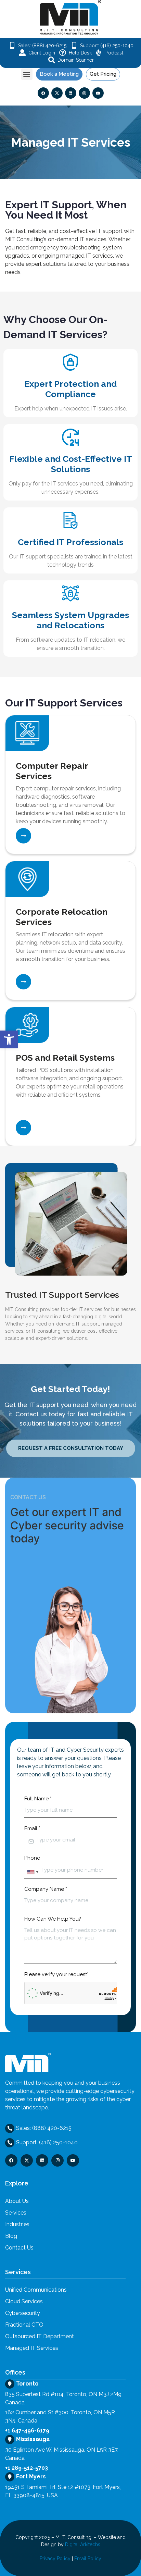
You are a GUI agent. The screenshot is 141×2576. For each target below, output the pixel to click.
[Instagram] (84, 93)
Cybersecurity (23, 2313)
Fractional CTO (24, 2325)
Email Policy (88, 2559)
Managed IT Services (32, 2348)
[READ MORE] (23, 836)
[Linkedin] (71, 93)
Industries (17, 2224)
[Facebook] (43, 93)
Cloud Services (24, 2301)
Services (16, 2213)
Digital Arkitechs (83, 2544)
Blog (11, 2236)
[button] (27, 74)
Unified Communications (36, 2290)
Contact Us (19, 2248)
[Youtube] (98, 93)
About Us (17, 2201)
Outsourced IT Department (40, 2336)
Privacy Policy (55, 2559)
